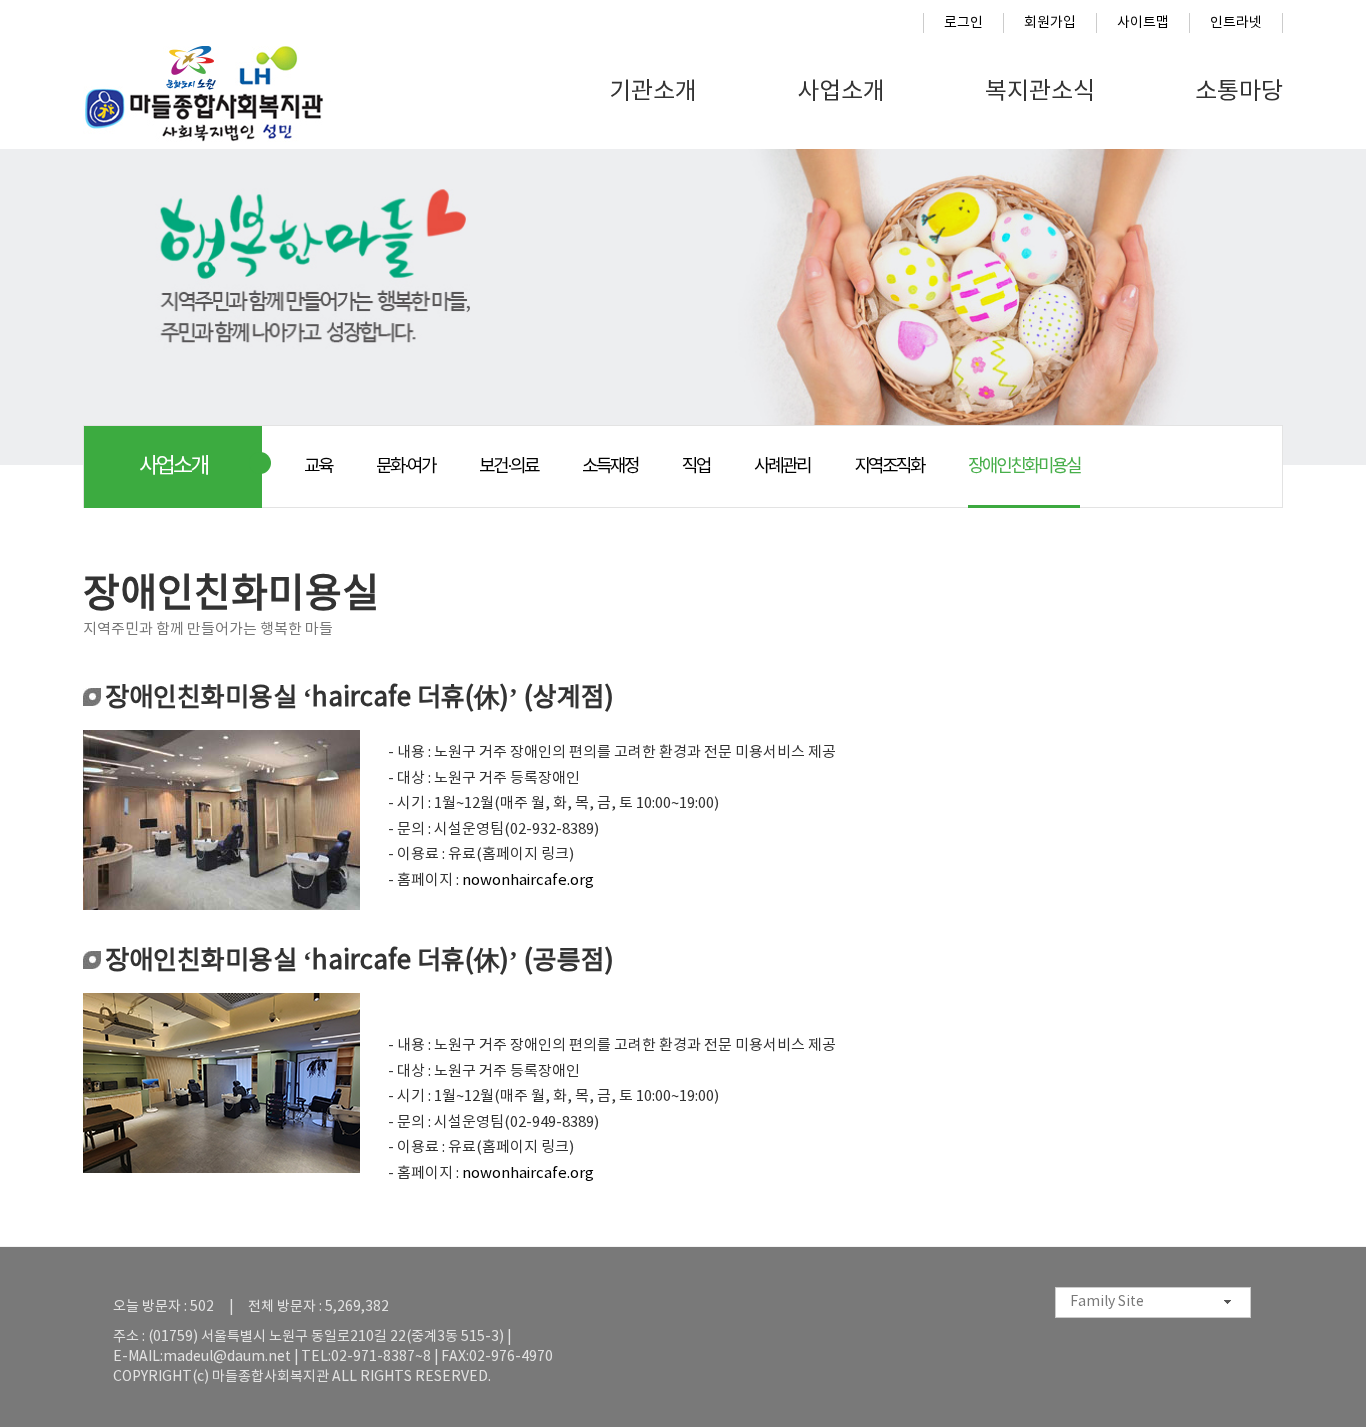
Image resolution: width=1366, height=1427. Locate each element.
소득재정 (610, 466)
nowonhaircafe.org (528, 880)
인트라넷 (1236, 23)
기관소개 (653, 92)
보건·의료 (508, 466)
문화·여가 (405, 466)
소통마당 (1239, 92)
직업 (696, 466)
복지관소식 (1040, 92)
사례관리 (782, 466)
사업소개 (841, 92)
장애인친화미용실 (1024, 466)
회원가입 (1050, 23)
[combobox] (1153, 1302)
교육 (318, 466)
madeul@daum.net (227, 1357)
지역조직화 (889, 466)
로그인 (963, 23)
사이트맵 (1143, 23)
